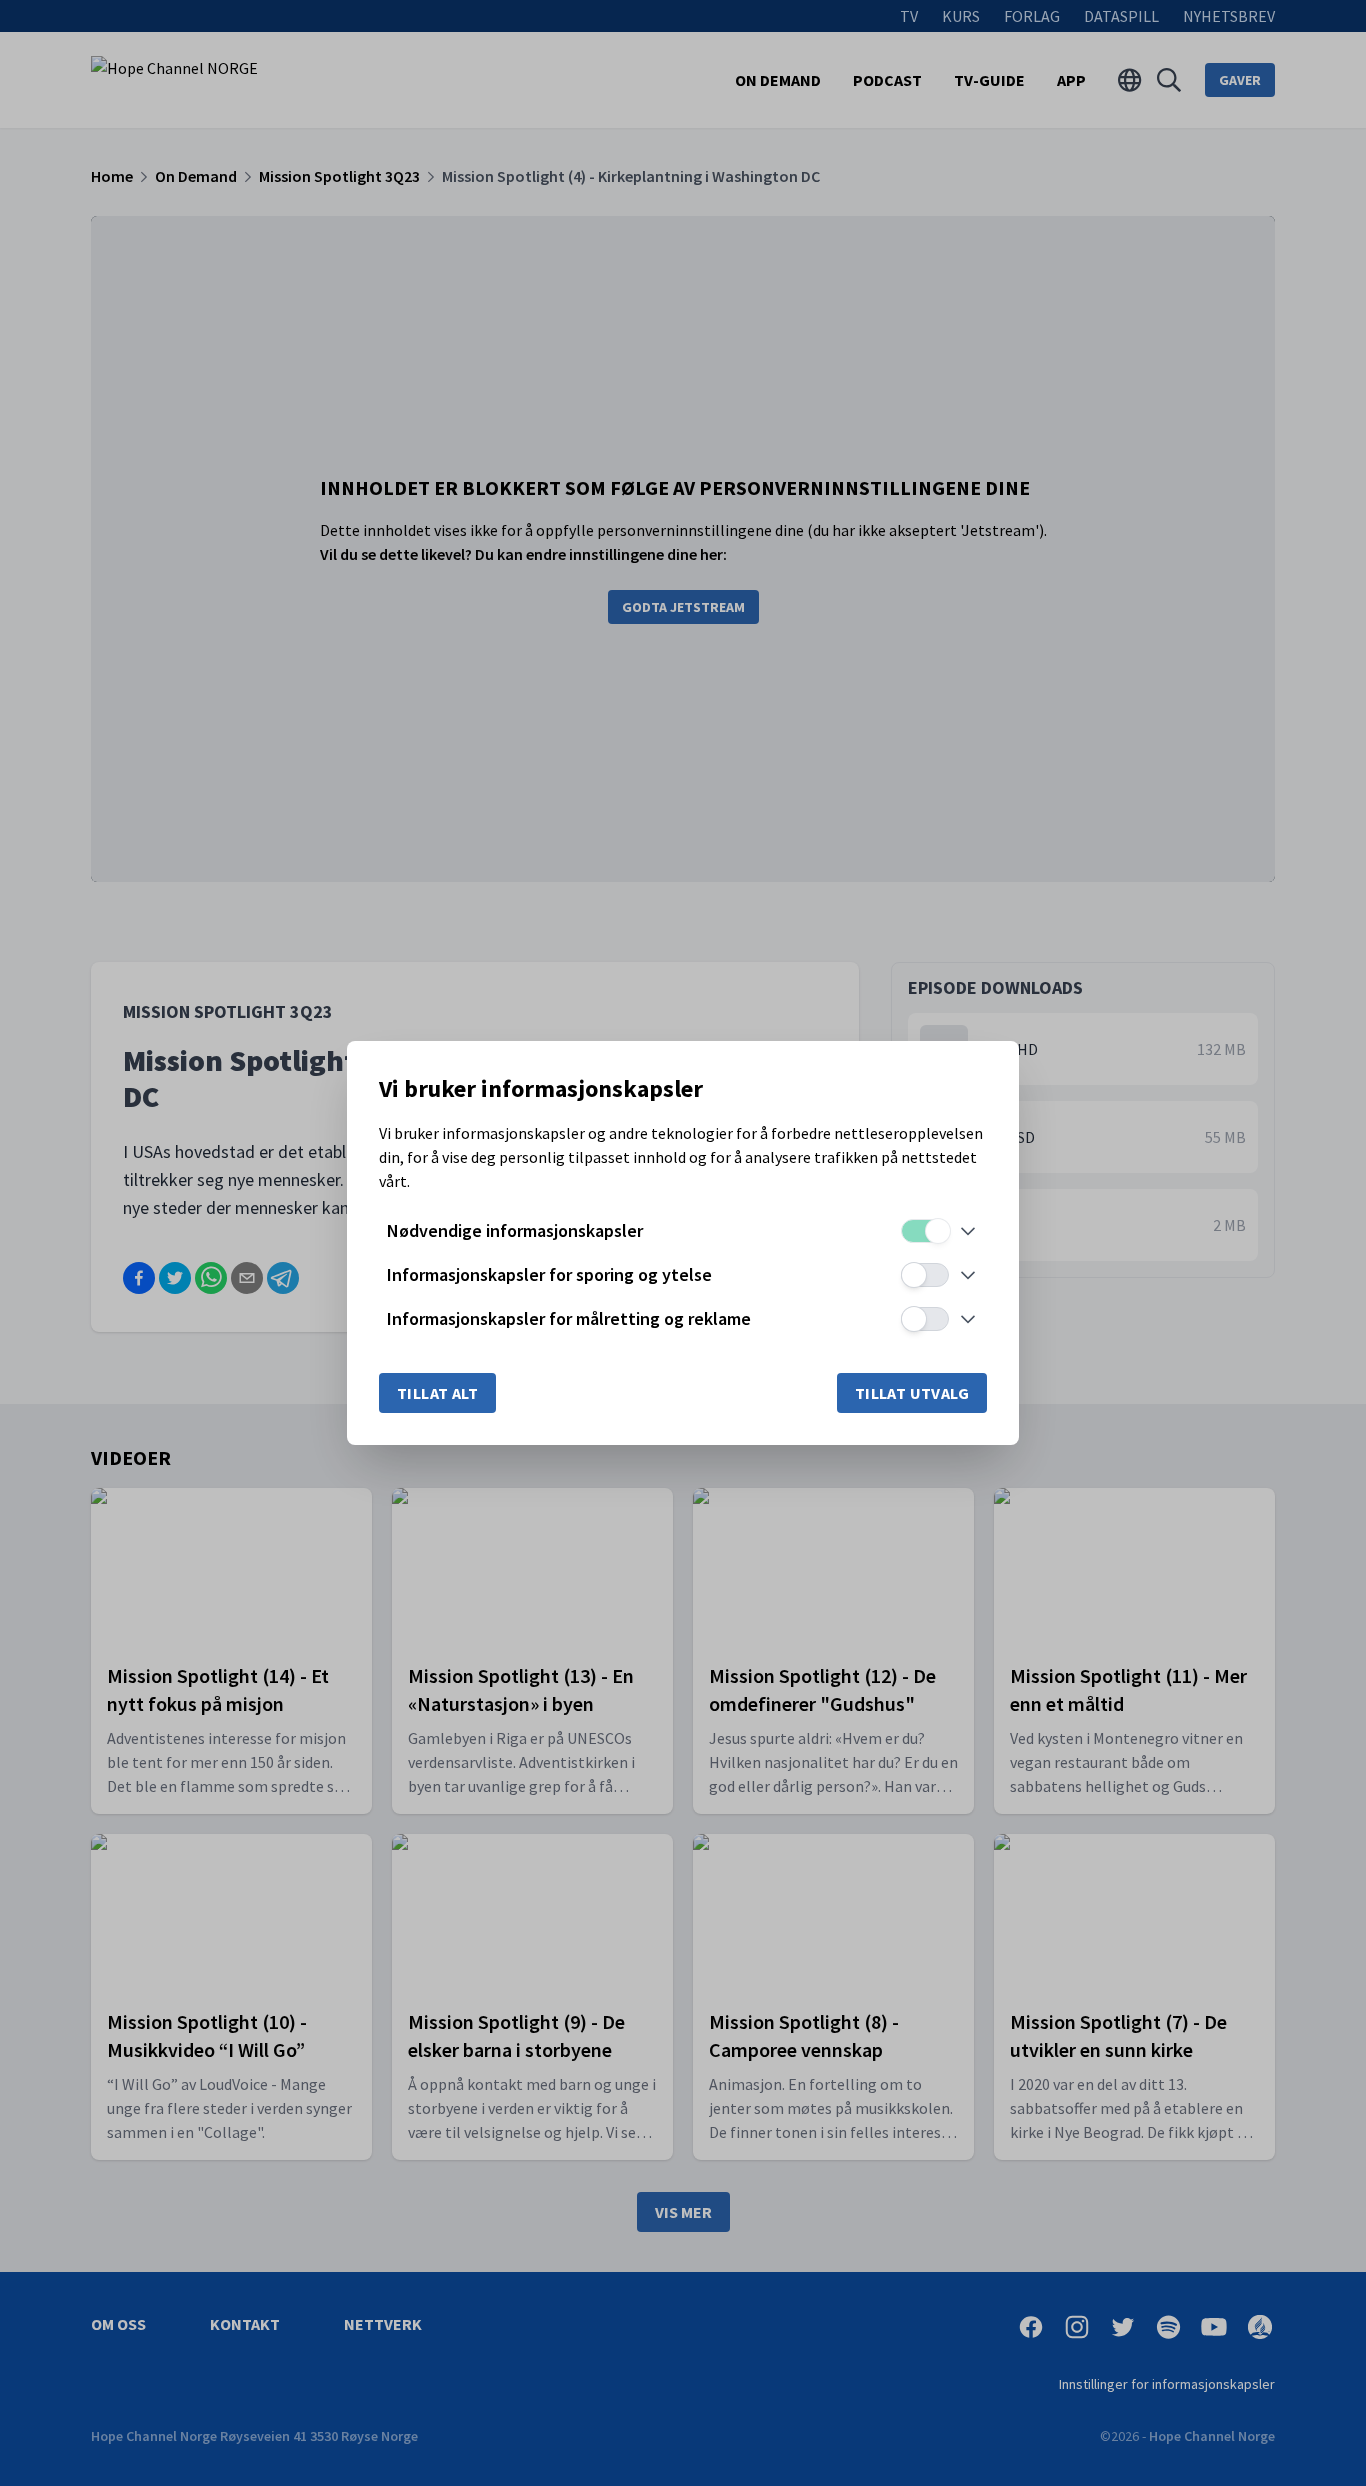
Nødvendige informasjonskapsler (515, 1230)
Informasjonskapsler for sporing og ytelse (549, 1274)
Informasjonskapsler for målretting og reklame (569, 1318)
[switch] (925, 1231)
